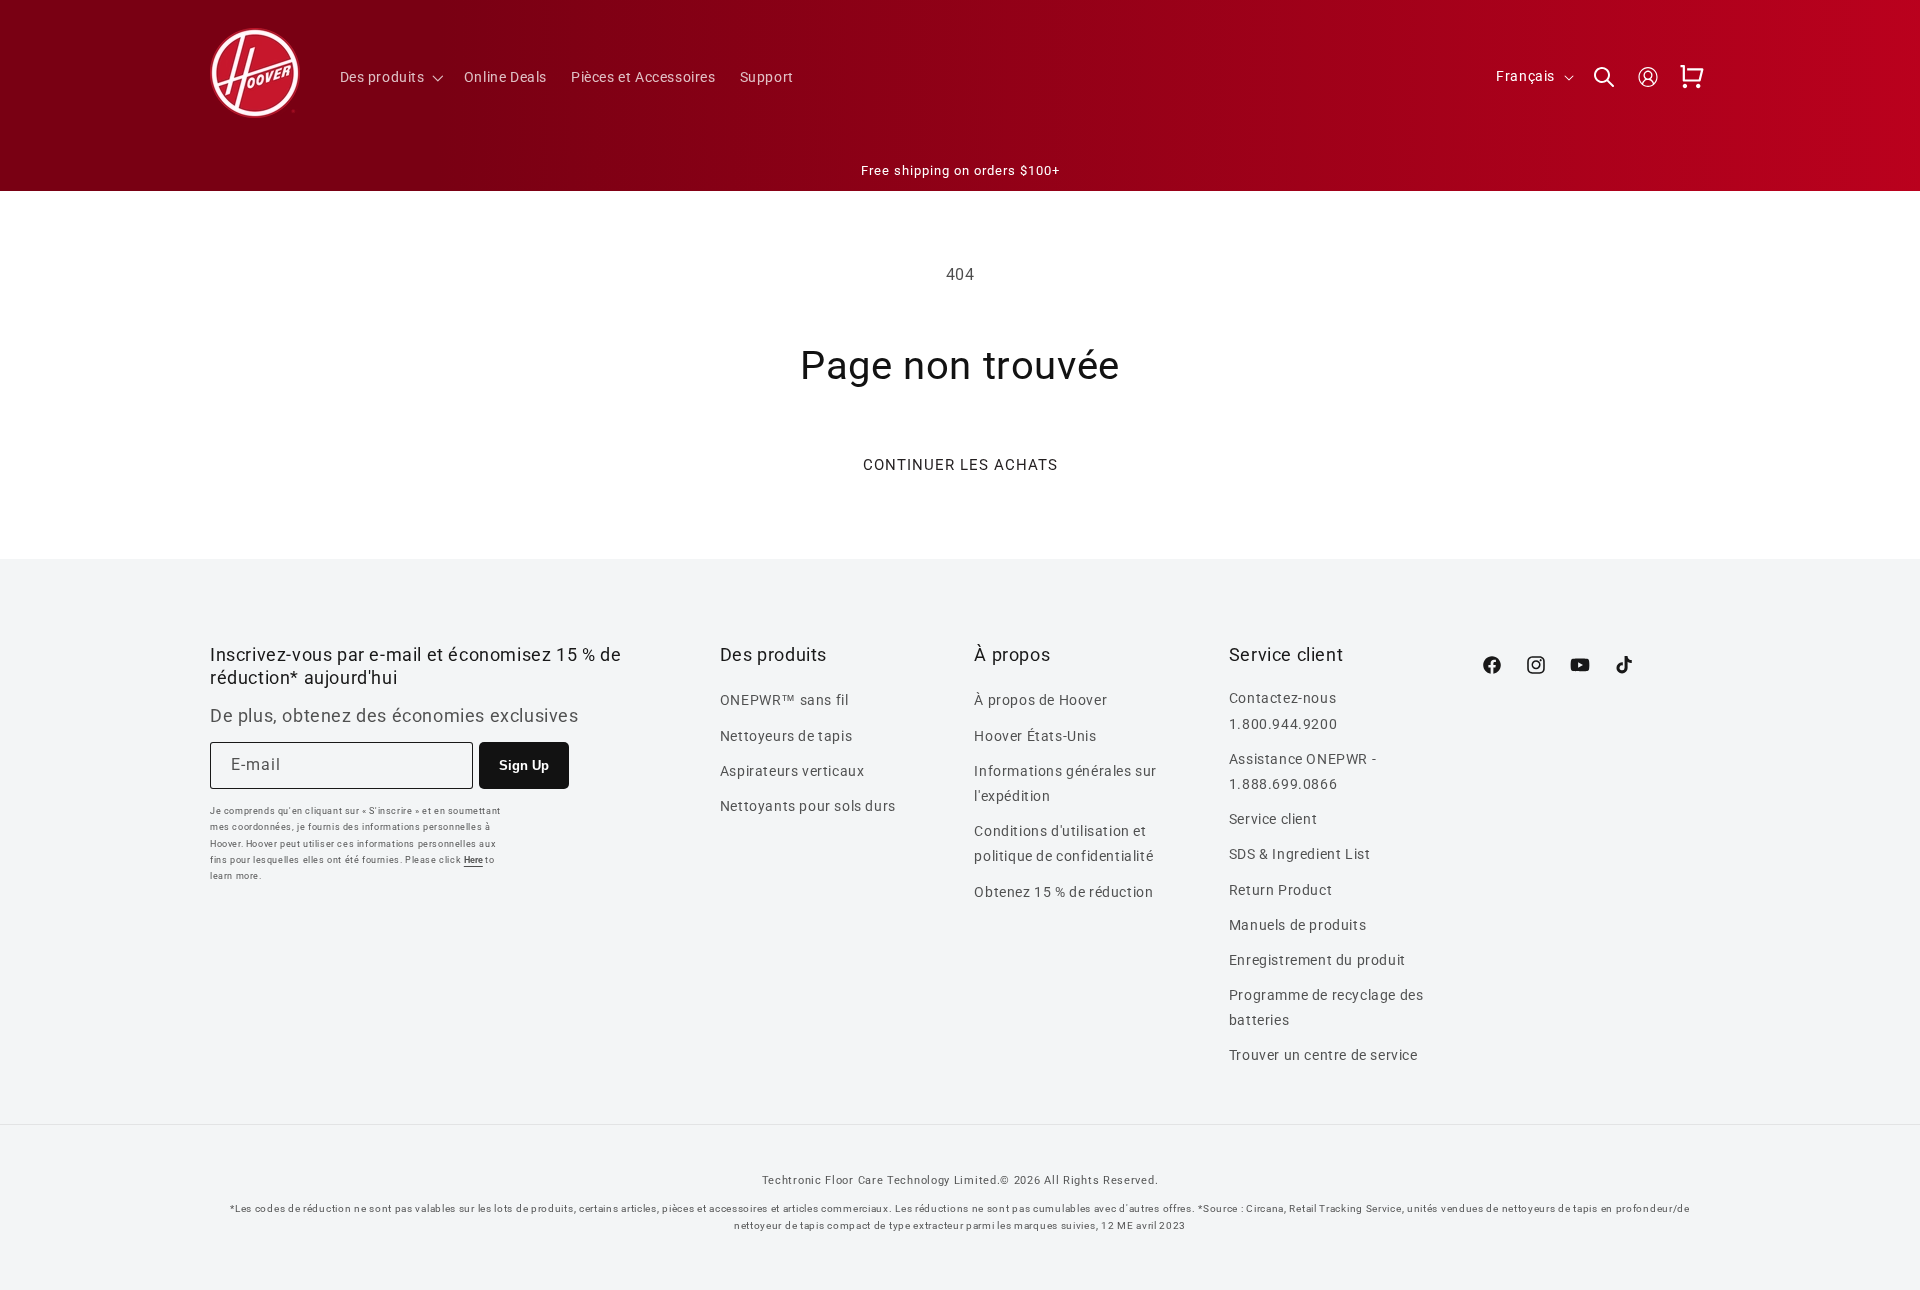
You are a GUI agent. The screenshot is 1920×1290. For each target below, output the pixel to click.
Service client (1273, 819)
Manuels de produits (1297, 925)
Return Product (1280, 890)
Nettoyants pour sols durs (808, 806)
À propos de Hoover (1040, 700)
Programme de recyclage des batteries (1326, 1007)
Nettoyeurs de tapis (786, 736)
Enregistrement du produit (1317, 960)
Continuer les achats (960, 465)
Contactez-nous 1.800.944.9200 (1283, 710)
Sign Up (524, 765)
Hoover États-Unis (1035, 736)
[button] (390, 77)
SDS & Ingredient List (1300, 854)
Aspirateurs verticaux (792, 771)
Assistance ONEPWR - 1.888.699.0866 (1302, 771)
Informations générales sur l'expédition (1065, 783)
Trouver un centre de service (1323, 1055)
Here (473, 860)
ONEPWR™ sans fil (784, 700)
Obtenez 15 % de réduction (1063, 892)
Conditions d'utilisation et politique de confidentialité (1063, 843)
